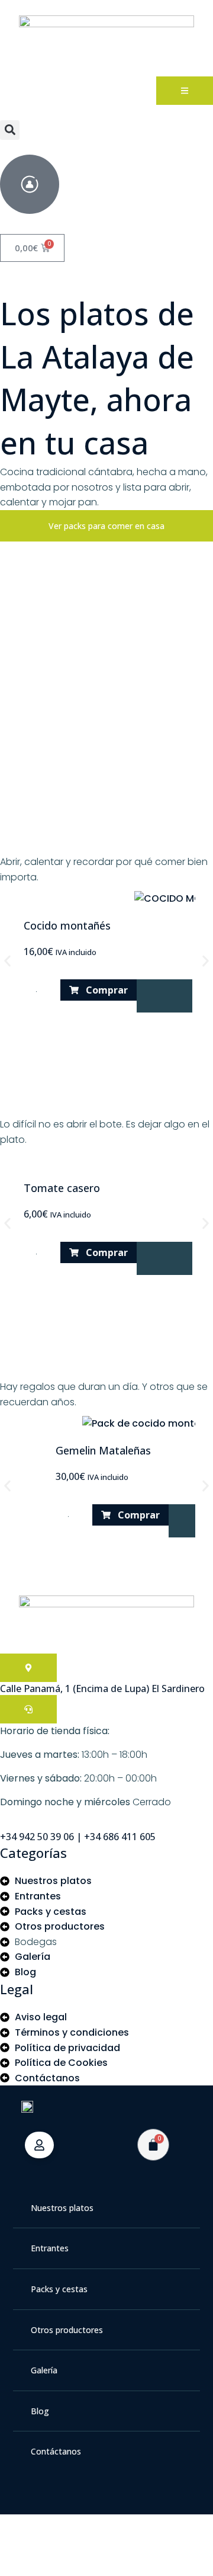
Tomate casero (62, 1188)
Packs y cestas (59, 2289)
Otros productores (67, 2330)
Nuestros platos (62, 2208)
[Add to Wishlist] (164, 996)
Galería (44, 2370)
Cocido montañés (67, 925)
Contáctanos (56, 2451)
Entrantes (50, 2248)
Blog (40, 2411)
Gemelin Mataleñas (103, 1450)
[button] (10, 130)
